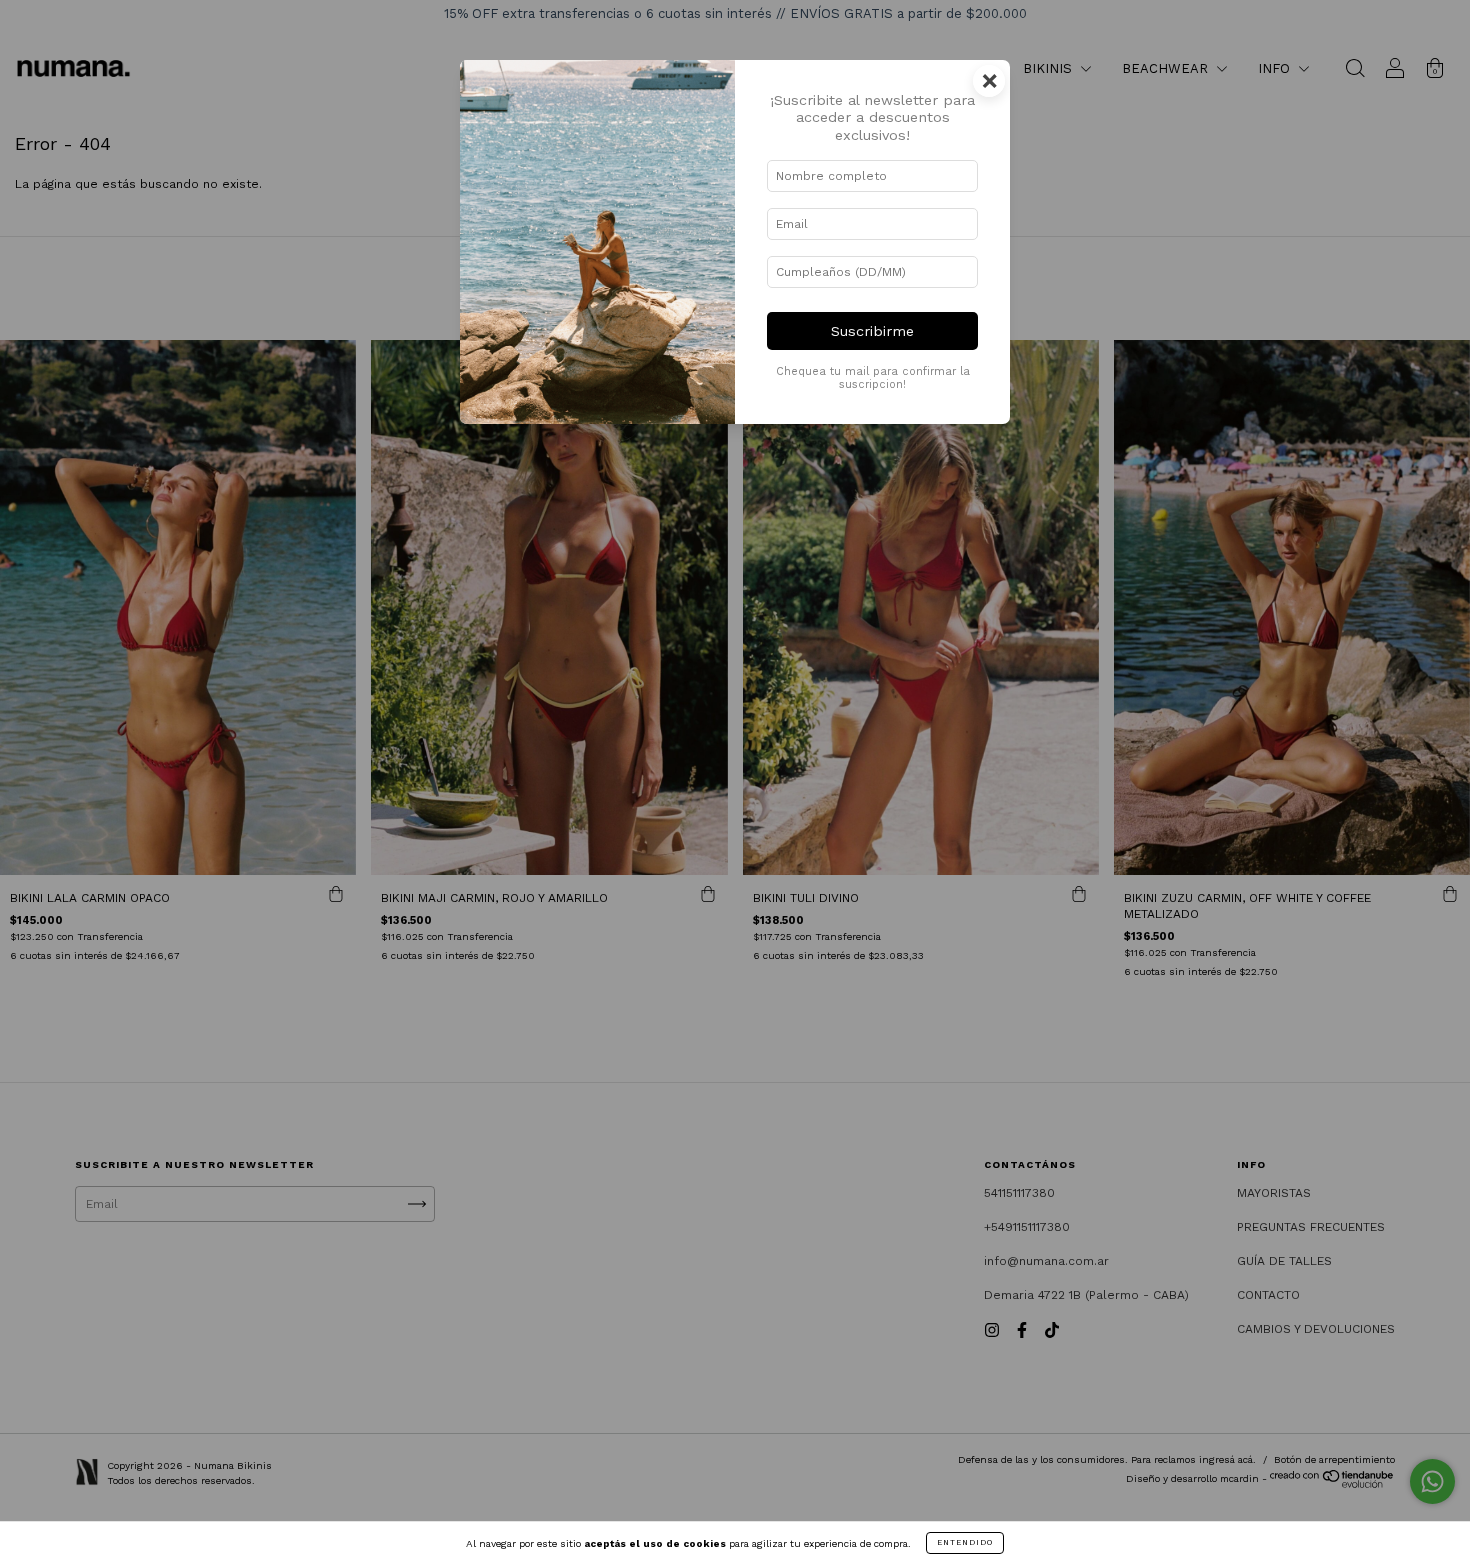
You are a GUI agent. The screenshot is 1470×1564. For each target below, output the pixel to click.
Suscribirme (872, 331)
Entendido (965, 1542)
